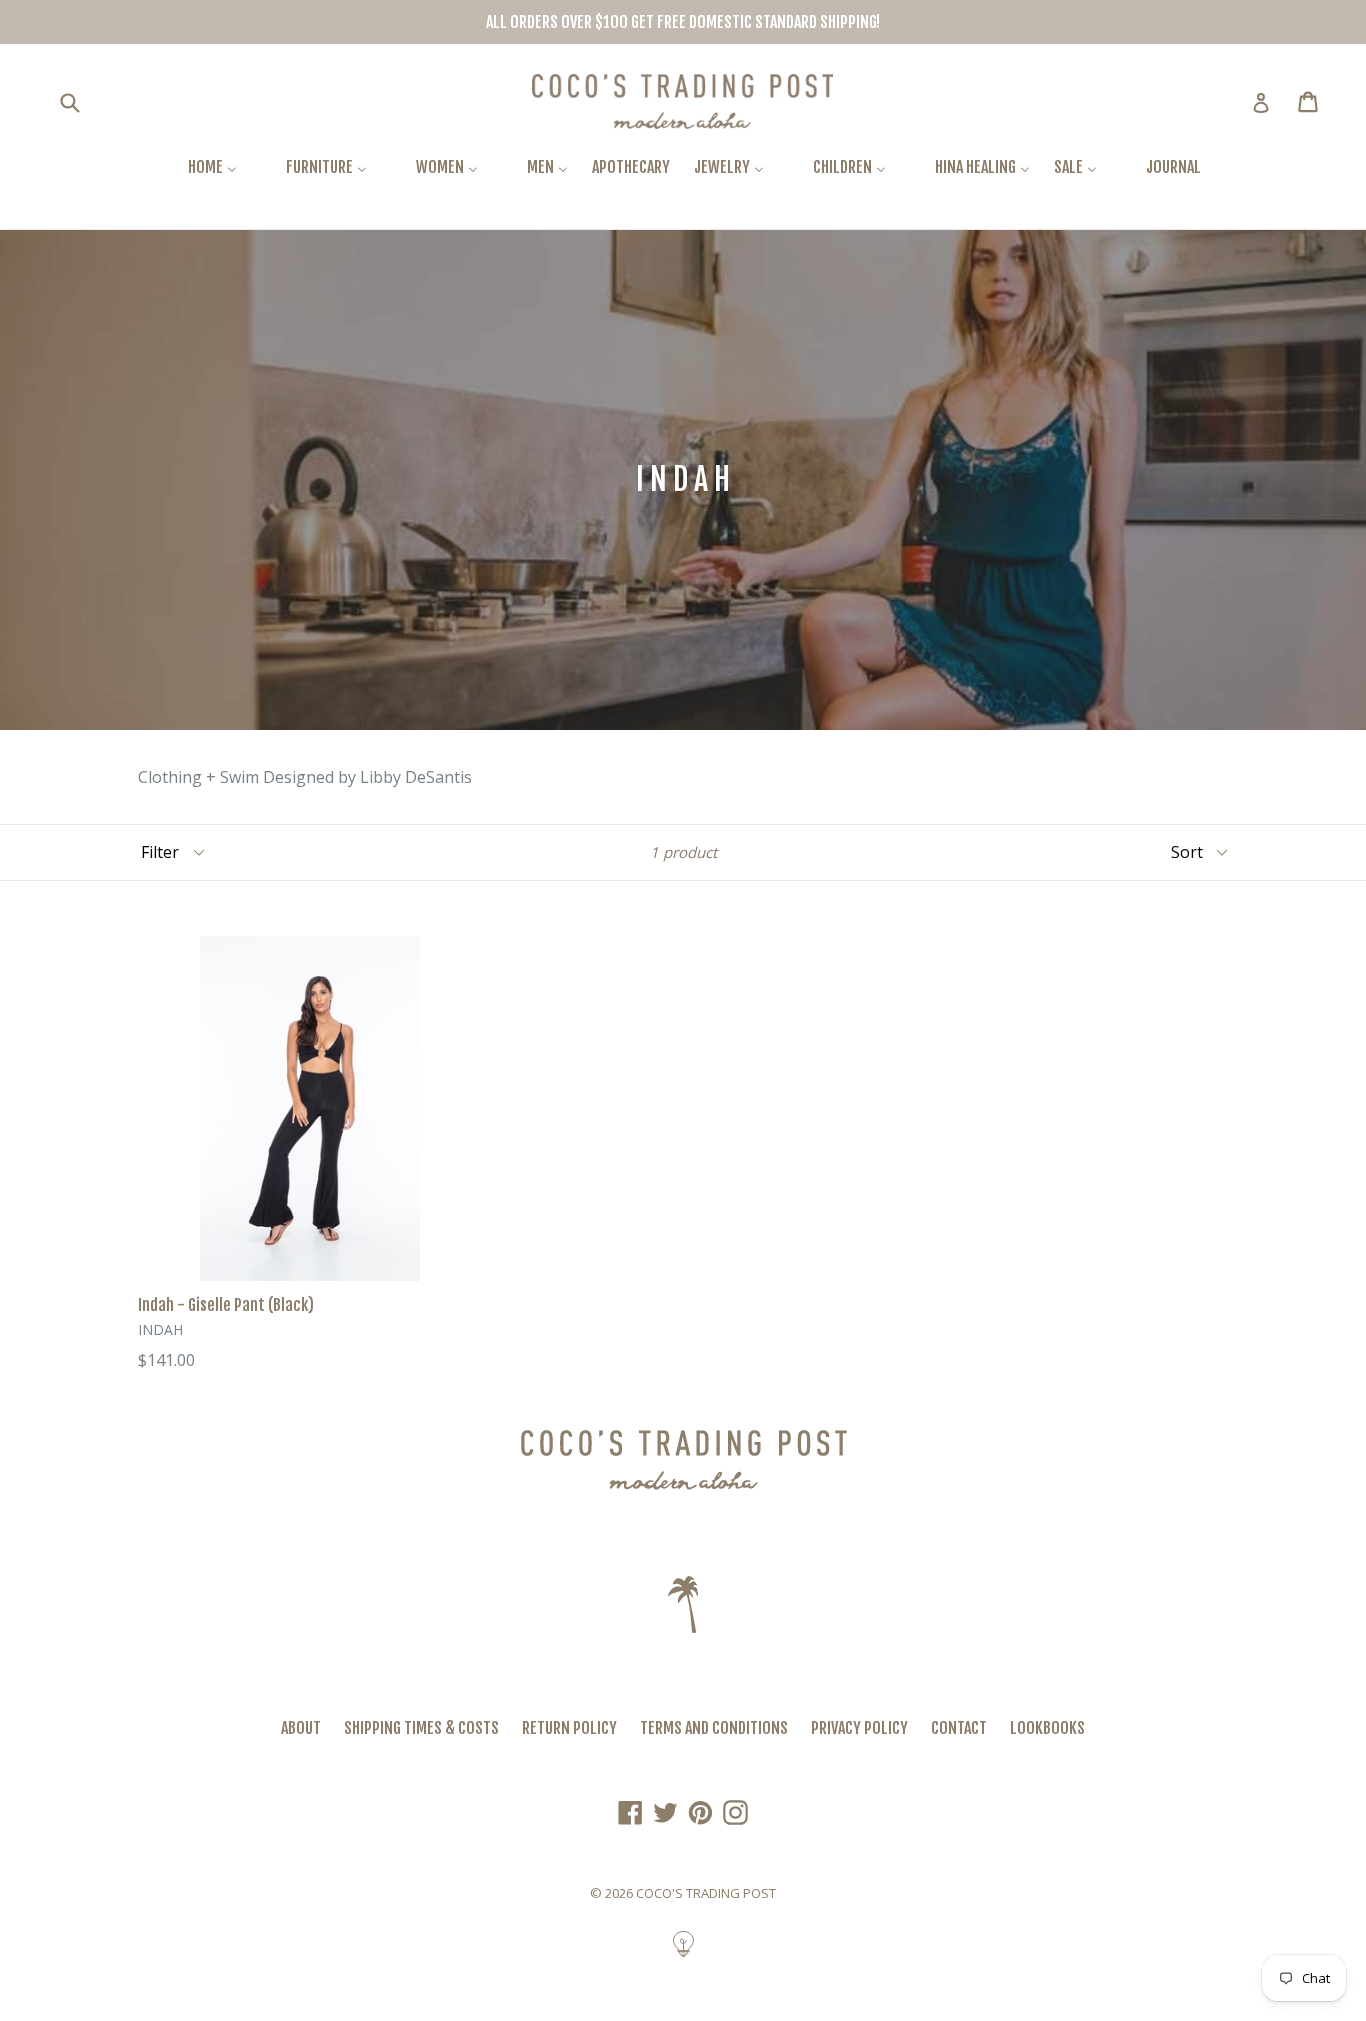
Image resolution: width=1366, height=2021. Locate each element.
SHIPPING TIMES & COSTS (421, 1728)
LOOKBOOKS (1047, 1728)
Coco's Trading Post (706, 1893)
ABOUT (301, 1728)
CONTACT (959, 1728)
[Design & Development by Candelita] (683, 1954)
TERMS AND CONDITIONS (714, 1728)
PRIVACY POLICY (859, 1728)
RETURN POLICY (569, 1728)
